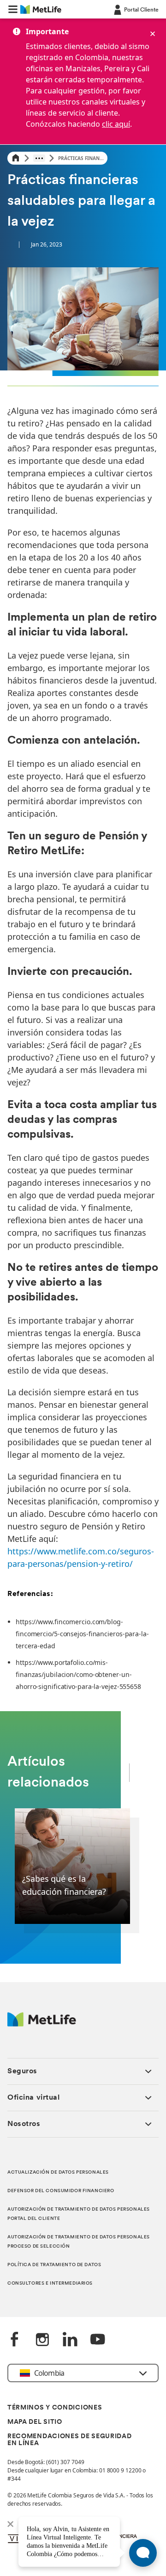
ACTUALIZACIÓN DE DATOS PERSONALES (58, 2172)
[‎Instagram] (42, 2340)
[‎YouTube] (98, 2340)
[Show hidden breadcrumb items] (39, 158)
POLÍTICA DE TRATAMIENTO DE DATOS (54, 2265)
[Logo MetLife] (42, 2024)
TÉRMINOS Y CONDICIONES (55, 2408)
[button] (13, 9)
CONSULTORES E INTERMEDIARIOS (50, 2283)
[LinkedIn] (70, 2340)
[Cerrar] (153, 34)
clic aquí (116, 124)
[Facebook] (15, 2340)
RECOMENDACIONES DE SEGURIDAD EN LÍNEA (70, 2440)
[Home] (16, 158)
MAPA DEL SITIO (35, 2422)
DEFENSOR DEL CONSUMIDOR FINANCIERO (61, 2191)
